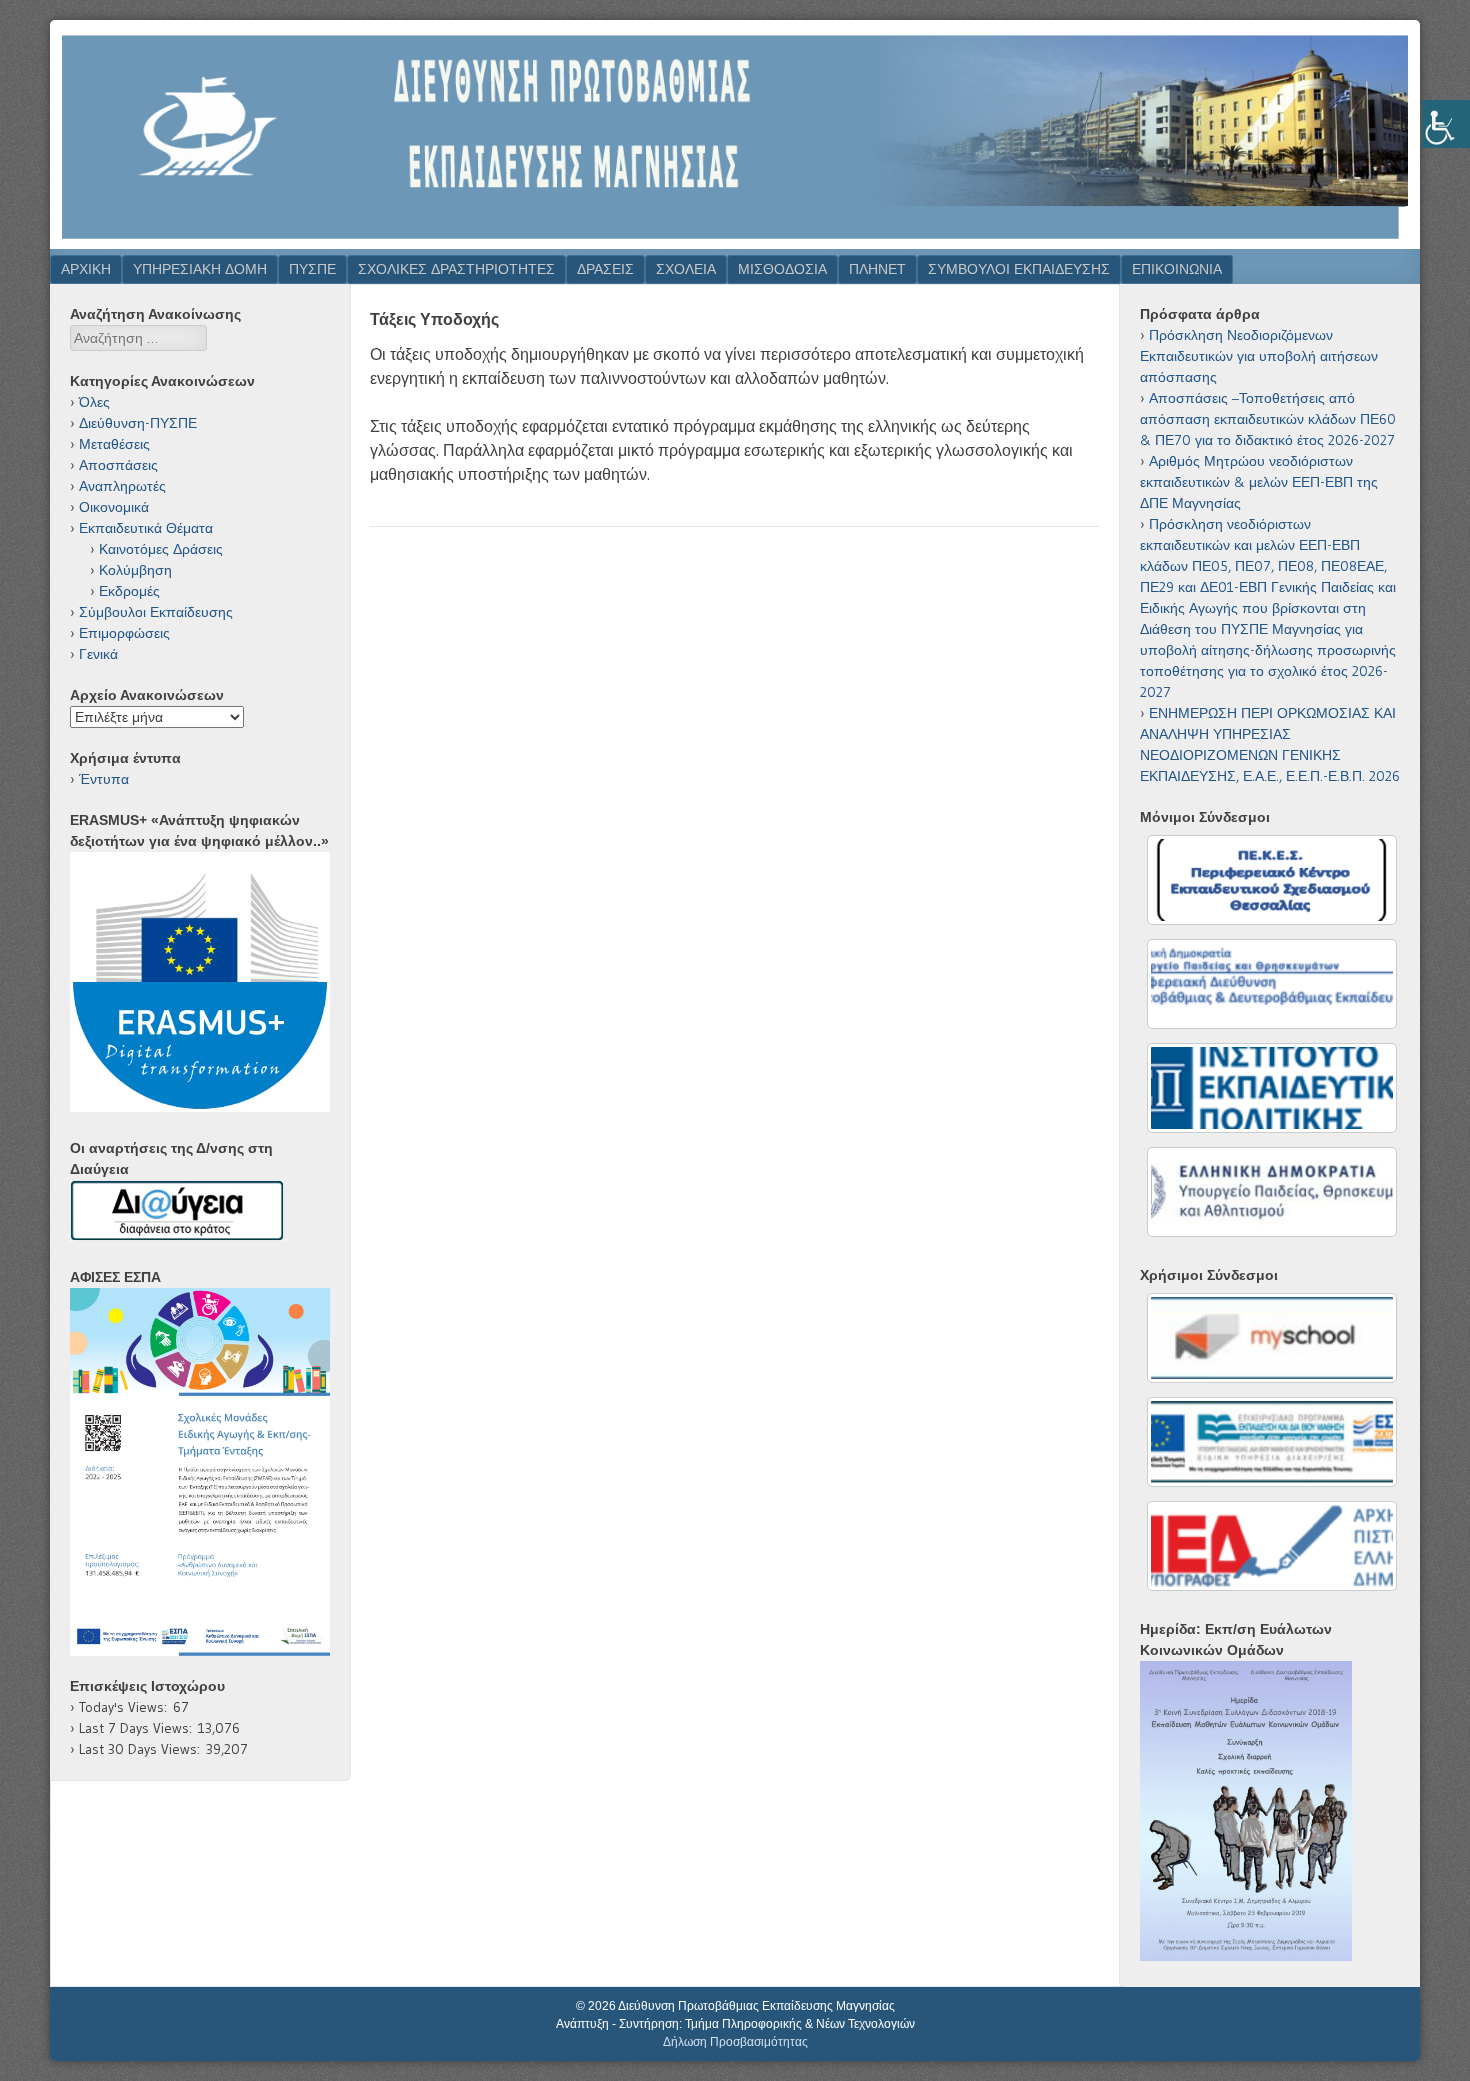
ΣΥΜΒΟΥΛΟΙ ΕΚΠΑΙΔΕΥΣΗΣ (1019, 269)
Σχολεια (686, 269)
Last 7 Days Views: (138, 1728)
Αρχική (86, 269)
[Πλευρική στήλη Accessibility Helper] (1446, 124)
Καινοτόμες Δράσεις (161, 549)
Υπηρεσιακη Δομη (200, 269)
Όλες (94, 402)
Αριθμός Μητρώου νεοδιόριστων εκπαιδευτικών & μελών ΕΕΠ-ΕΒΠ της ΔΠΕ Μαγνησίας (1259, 482)
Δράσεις (605, 269)
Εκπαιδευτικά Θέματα (146, 528)
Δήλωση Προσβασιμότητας (735, 2042)
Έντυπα (104, 779)
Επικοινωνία (1177, 269)
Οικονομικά (114, 507)
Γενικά (98, 654)
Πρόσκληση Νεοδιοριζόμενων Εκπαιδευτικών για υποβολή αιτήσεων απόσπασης (1259, 356)
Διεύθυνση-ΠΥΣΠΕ (138, 423)
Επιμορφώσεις (124, 633)
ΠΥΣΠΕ (312, 269)
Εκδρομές (129, 591)
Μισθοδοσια (782, 269)
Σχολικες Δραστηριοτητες (456, 269)
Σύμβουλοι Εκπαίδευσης (156, 612)
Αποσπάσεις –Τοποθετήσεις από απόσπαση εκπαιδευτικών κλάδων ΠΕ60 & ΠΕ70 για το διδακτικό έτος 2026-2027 (1268, 419)
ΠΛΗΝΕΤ (877, 269)
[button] (200, 1472)
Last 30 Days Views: (142, 1749)
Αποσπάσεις (118, 465)
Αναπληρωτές (122, 486)
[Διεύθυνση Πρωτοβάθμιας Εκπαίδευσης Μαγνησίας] (735, 243)
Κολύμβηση (135, 570)
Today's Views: (126, 1707)
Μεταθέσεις (114, 444)
